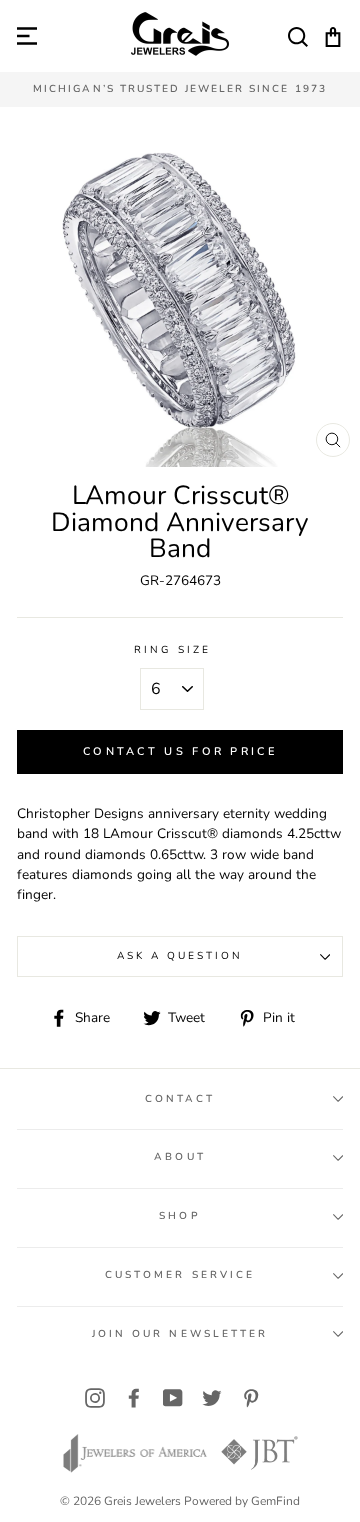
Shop (179, 1216)
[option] (180, 89)
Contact (180, 1099)
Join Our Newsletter (180, 1334)
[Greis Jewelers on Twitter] (212, 1397)
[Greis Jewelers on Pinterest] (251, 1397)
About (179, 1157)
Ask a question (180, 956)
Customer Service (180, 1275)
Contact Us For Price (180, 751)
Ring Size (172, 650)
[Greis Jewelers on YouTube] (173, 1397)
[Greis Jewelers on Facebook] (134, 1397)
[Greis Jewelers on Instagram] (95, 1397)
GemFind (275, 1501)
